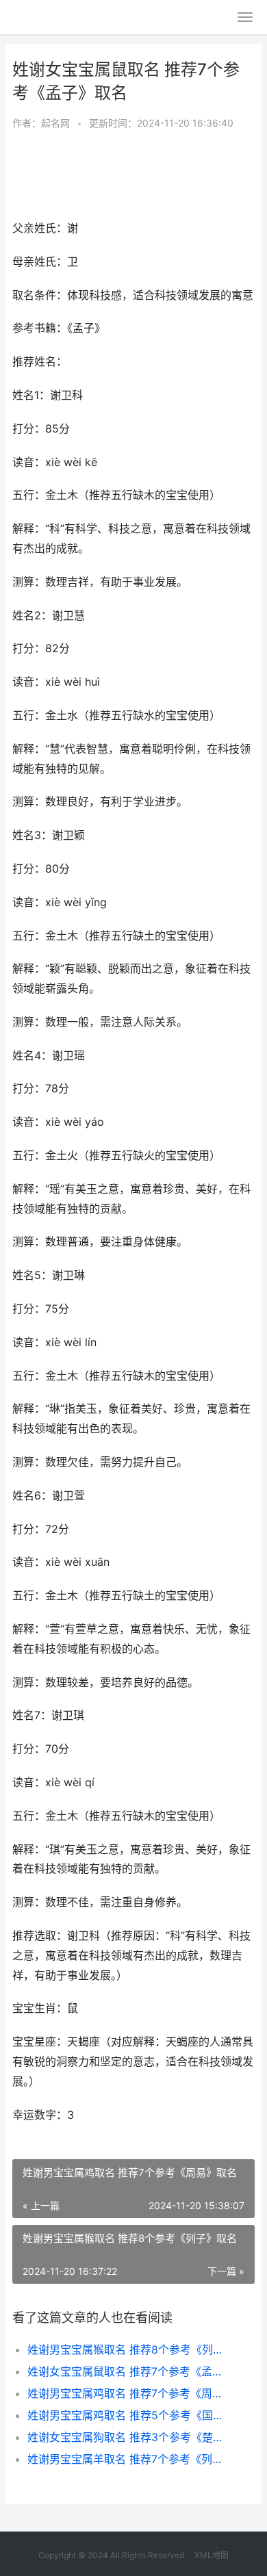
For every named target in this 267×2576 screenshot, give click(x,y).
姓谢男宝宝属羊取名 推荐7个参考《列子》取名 (130, 2459)
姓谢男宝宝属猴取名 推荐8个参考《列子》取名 (130, 2349)
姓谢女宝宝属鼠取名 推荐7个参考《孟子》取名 (130, 2371)
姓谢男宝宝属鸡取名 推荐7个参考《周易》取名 (130, 2393)
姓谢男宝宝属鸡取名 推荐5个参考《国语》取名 (130, 2415)
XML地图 (212, 2555)
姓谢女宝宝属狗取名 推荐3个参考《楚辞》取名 (130, 2437)
